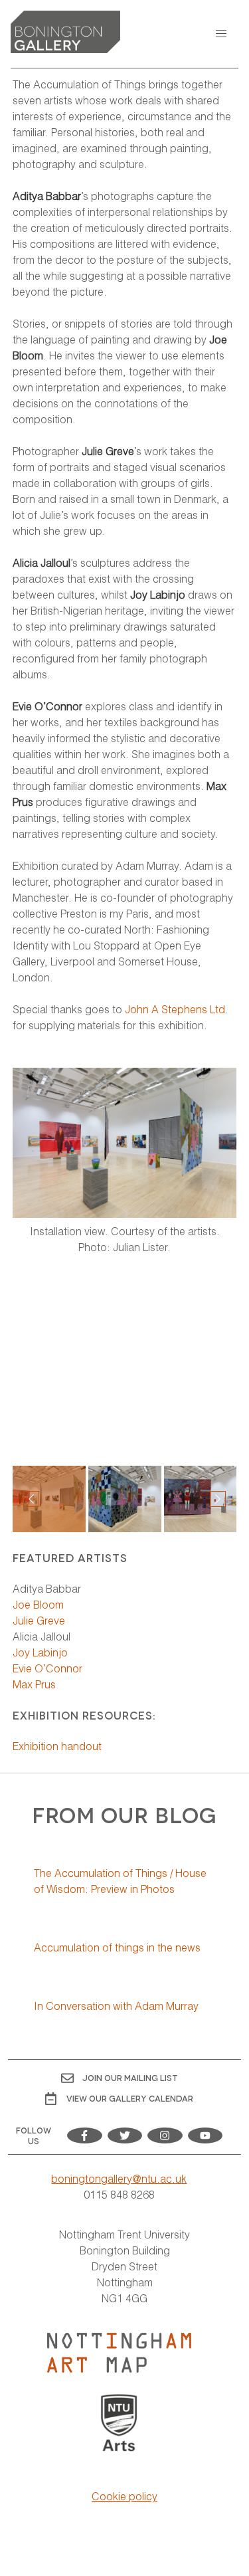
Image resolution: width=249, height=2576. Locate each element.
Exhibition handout (57, 1746)
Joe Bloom (38, 1604)
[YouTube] (206, 2135)
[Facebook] (85, 2135)
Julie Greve (39, 1620)
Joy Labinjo (40, 1652)
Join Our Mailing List (130, 2077)
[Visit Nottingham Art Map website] (119, 2353)
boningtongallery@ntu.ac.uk (119, 2178)
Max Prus (36, 1684)
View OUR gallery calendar (130, 2098)
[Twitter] (125, 2135)
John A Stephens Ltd (175, 1009)
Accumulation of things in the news (117, 1947)
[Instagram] (165, 2135)
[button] (221, 34)
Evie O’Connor (47, 1668)
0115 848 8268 (119, 2194)
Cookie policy (124, 2496)
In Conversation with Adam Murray (116, 2006)
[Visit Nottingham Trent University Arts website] (119, 2424)
